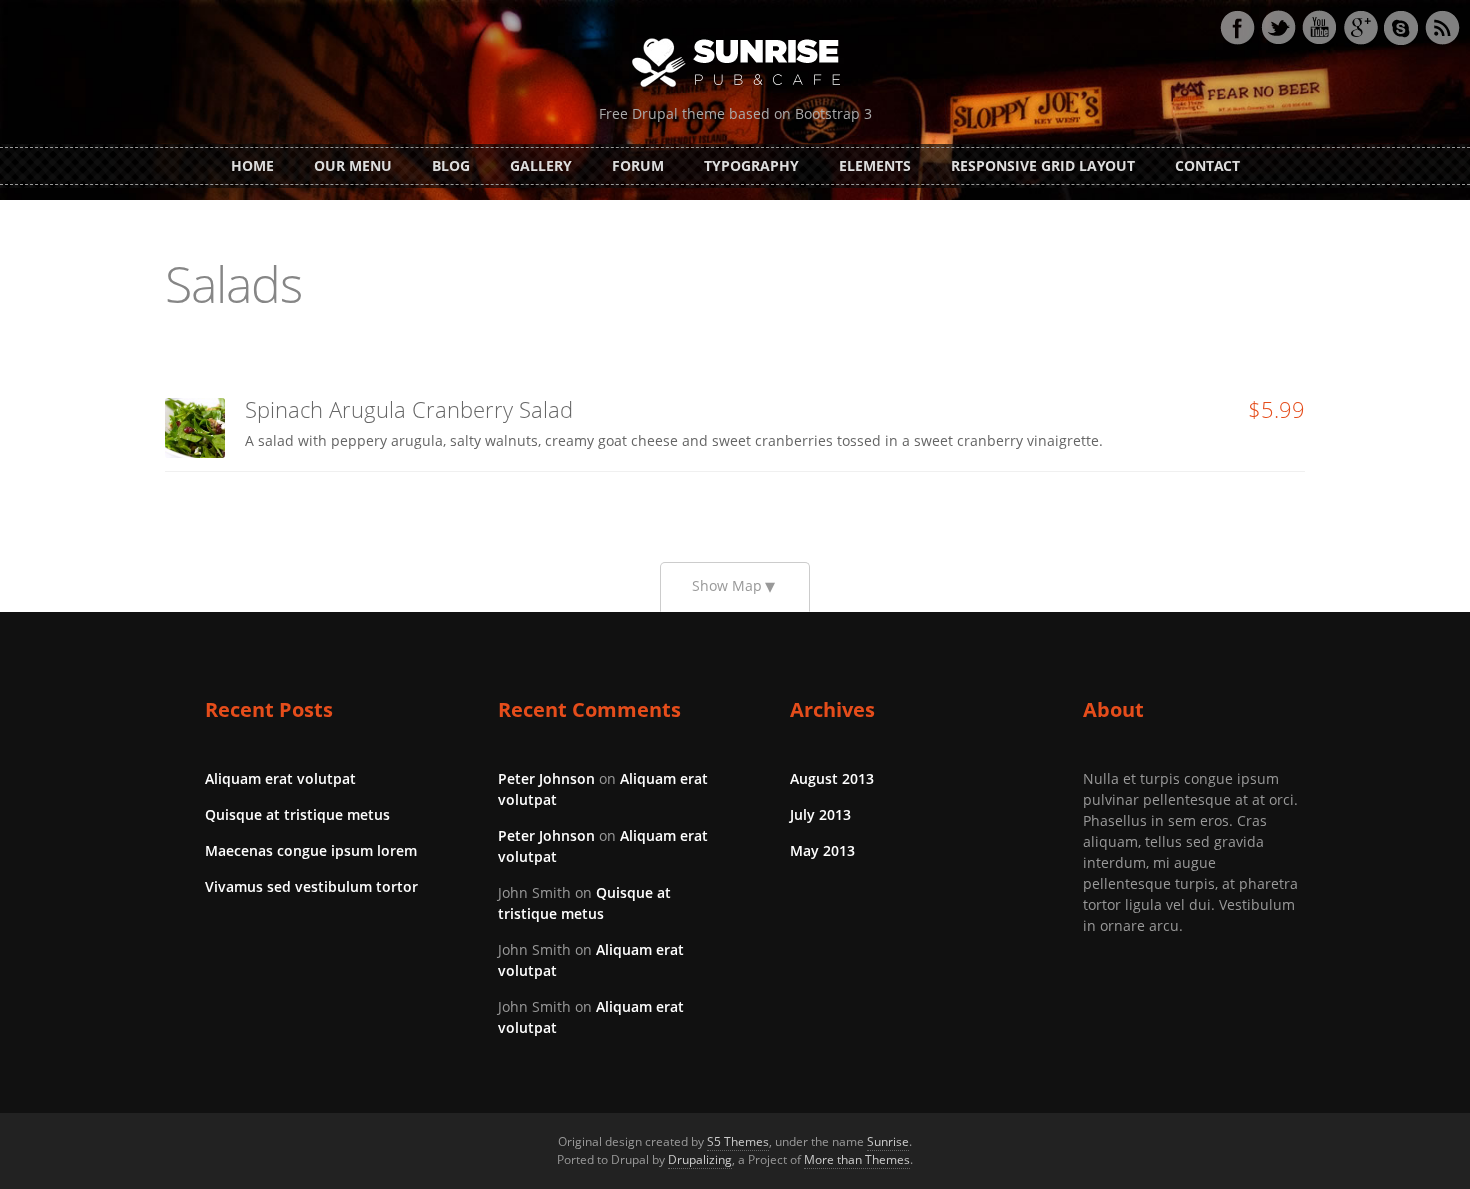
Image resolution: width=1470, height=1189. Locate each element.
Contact (1207, 165)
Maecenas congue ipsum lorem (311, 850)
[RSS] (1442, 28)
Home (252, 165)
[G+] (1360, 28)
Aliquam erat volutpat (280, 778)
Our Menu (353, 165)
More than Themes (857, 1159)
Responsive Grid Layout (1043, 165)
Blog (451, 165)
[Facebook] (1237, 28)
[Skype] (1401, 28)
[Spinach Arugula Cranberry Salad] (195, 428)
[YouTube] (1319, 28)
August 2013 (832, 778)
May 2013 (822, 850)
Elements (875, 165)
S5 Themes (738, 1141)
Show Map (727, 585)
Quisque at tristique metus (297, 814)
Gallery (541, 165)
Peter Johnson (546, 778)
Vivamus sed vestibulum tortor (311, 886)
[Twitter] (1278, 28)
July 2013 (820, 814)
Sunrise (888, 1141)
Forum (638, 165)
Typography (751, 165)
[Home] (735, 60)
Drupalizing (700, 1159)
